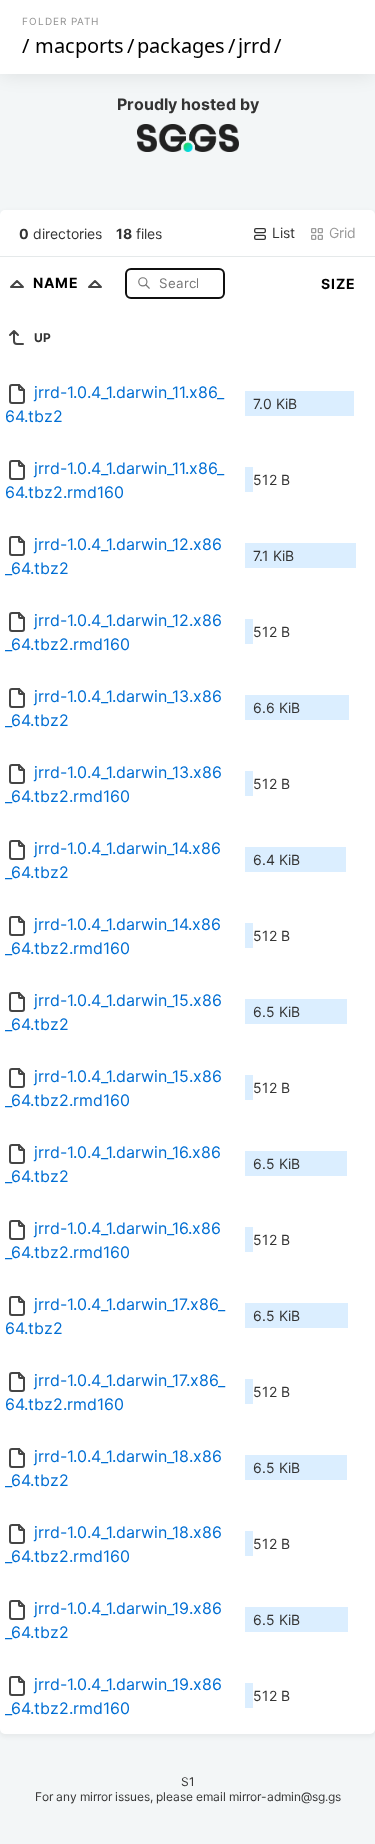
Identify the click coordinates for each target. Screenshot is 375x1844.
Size (338, 283)
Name (58, 282)
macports (79, 45)
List (281, 232)
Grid (340, 232)
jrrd (254, 45)
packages (181, 45)
